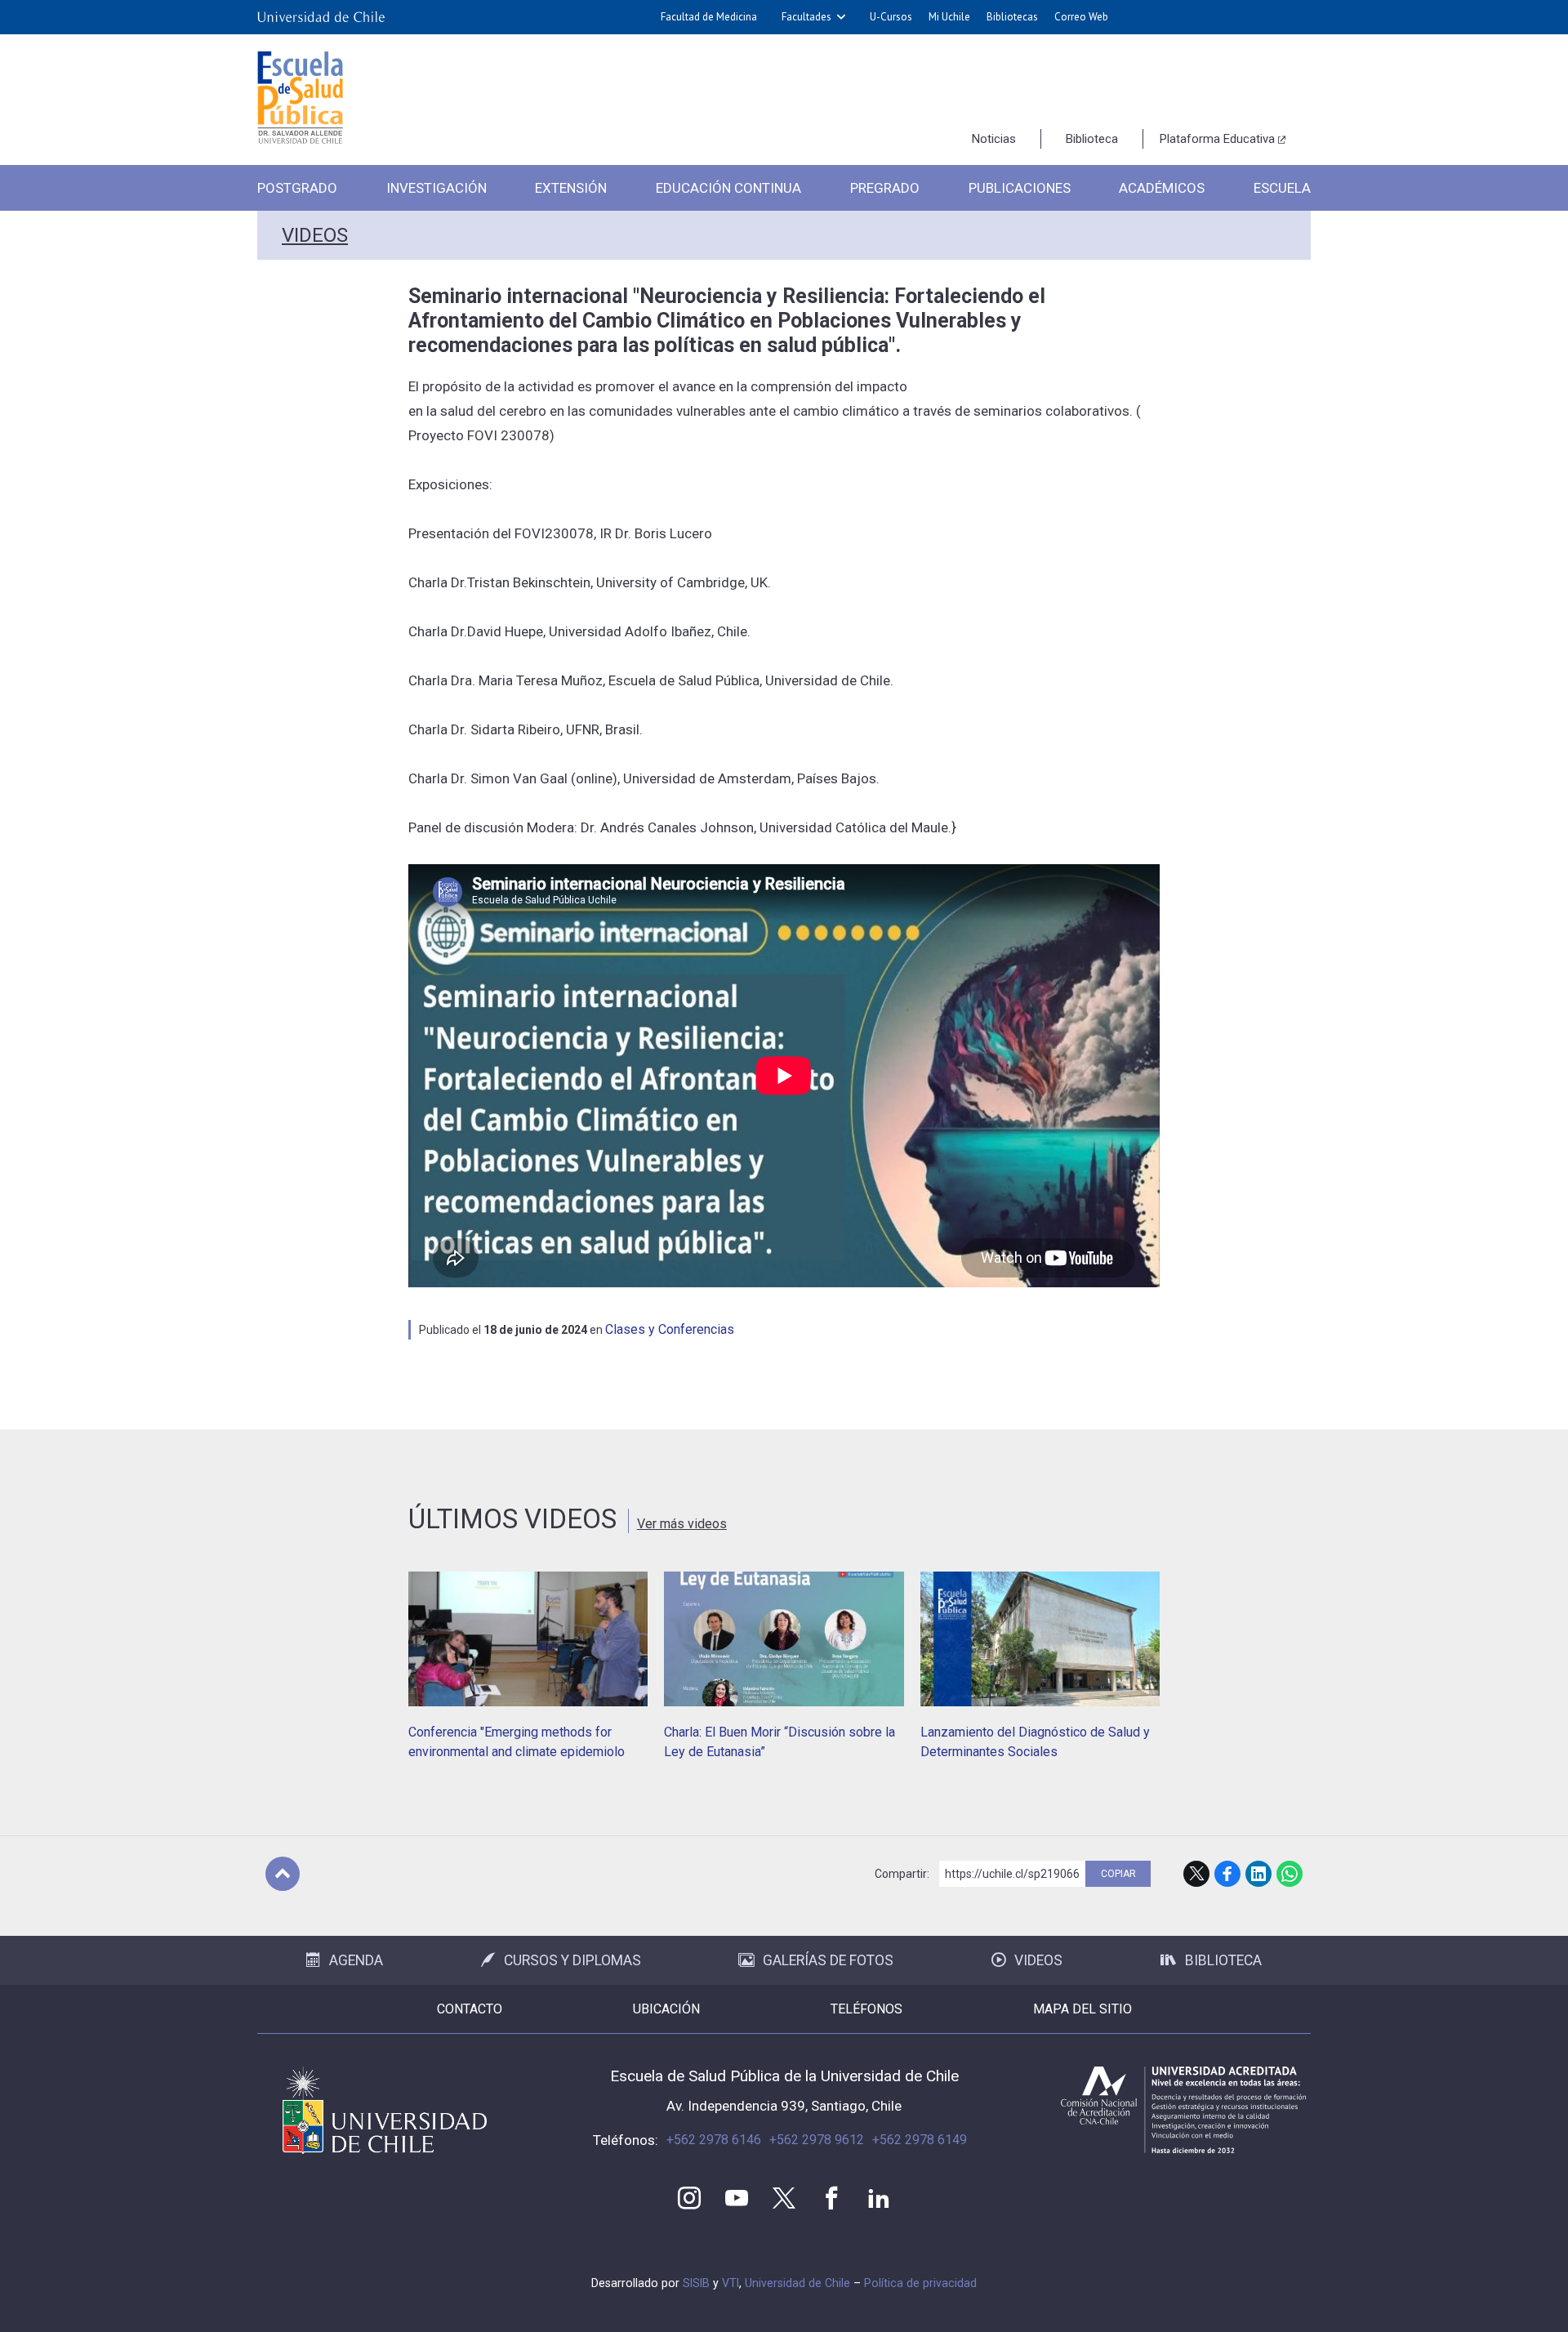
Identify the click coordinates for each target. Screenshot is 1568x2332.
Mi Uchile (949, 17)
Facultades (806, 17)
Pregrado (885, 188)
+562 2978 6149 (920, 2140)
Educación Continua (728, 188)
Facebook (1227, 1874)
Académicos (1162, 188)
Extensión (571, 188)
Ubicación (666, 2009)
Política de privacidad (920, 2283)
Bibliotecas (1012, 17)
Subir (283, 1874)
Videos (315, 235)
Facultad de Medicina (709, 17)
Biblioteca (1092, 139)
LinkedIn (1258, 1874)
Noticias (994, 139)
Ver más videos (682, 1524)
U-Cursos (891, 17)
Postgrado (297, 188)
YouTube (737, 2198)
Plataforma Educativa (1217, 139)
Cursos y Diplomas (572, 1960)
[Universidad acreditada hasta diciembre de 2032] (1183, 2110)
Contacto (470, 2009)
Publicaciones (1020, 188)
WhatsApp (1290, 1874)
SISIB (696, 2283)
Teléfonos (866, 2009)
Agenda (356, 1960)
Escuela (1282, 188)
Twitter (784, 2198)
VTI (731, 2283)
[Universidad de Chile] (321, 17)
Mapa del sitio (1082, 2009)
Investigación (437, 188)
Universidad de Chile (797, 2283)
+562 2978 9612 (817, 2140)
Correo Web (1081, 17)
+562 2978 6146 (714, 2140)
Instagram (689, 2198)
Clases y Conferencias (670, 1329)
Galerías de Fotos (828, 1960)
